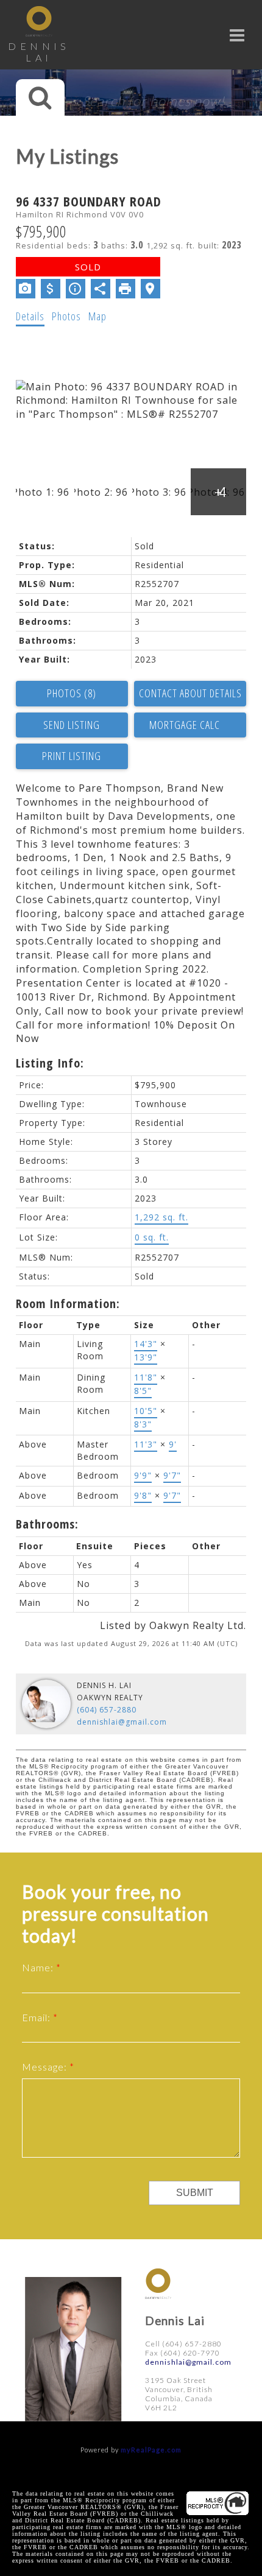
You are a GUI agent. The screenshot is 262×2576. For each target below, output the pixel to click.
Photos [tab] (66, 316)
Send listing (72, 725)
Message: (46, 2067)
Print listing (72, 756)
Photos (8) (72, 693)
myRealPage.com (151, 2450)
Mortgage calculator (190, 725)
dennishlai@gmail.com (122, 1722)
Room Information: (68, 1304)
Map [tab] (97, 316)
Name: (39, 1967)
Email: (37, 2017)
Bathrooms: (47, 1524)
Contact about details (190, 693)
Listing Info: (50, 1063)
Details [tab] (30, 316)
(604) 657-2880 (107, 1710)
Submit (195, 2193)
